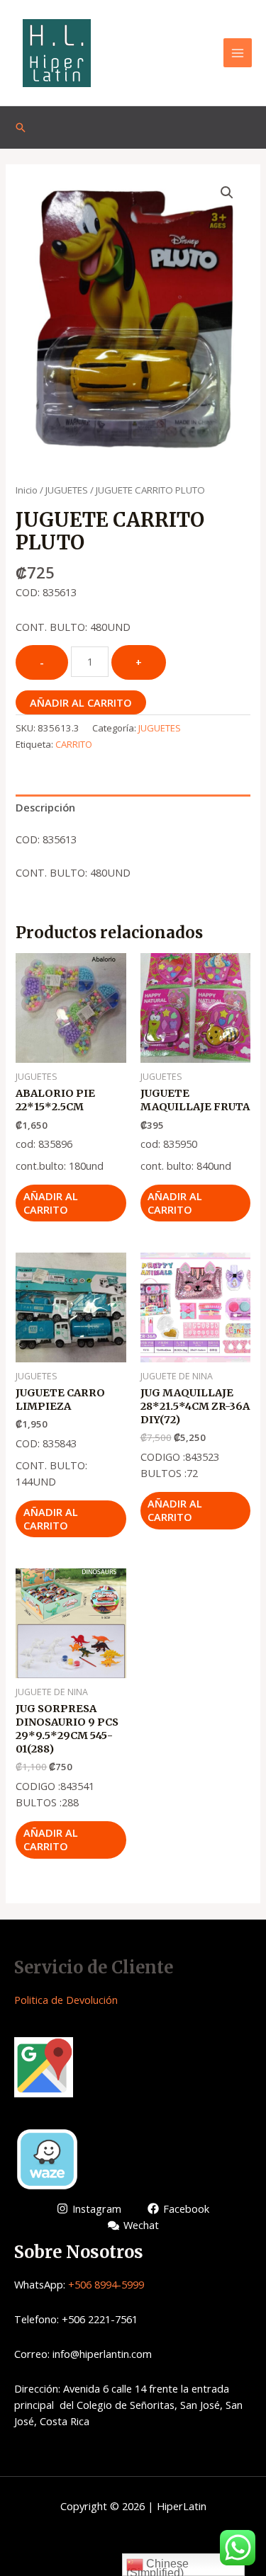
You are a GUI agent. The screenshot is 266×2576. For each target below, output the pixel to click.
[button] (227, 193)
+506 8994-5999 (106, 2284)
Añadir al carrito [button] (51, 1203)
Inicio (27, 490)
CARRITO (74, 744)
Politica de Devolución (66, 2000)
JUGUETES (67, 490)
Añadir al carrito (81, 702)
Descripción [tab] (45, 807)
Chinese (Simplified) (157, 2567)
